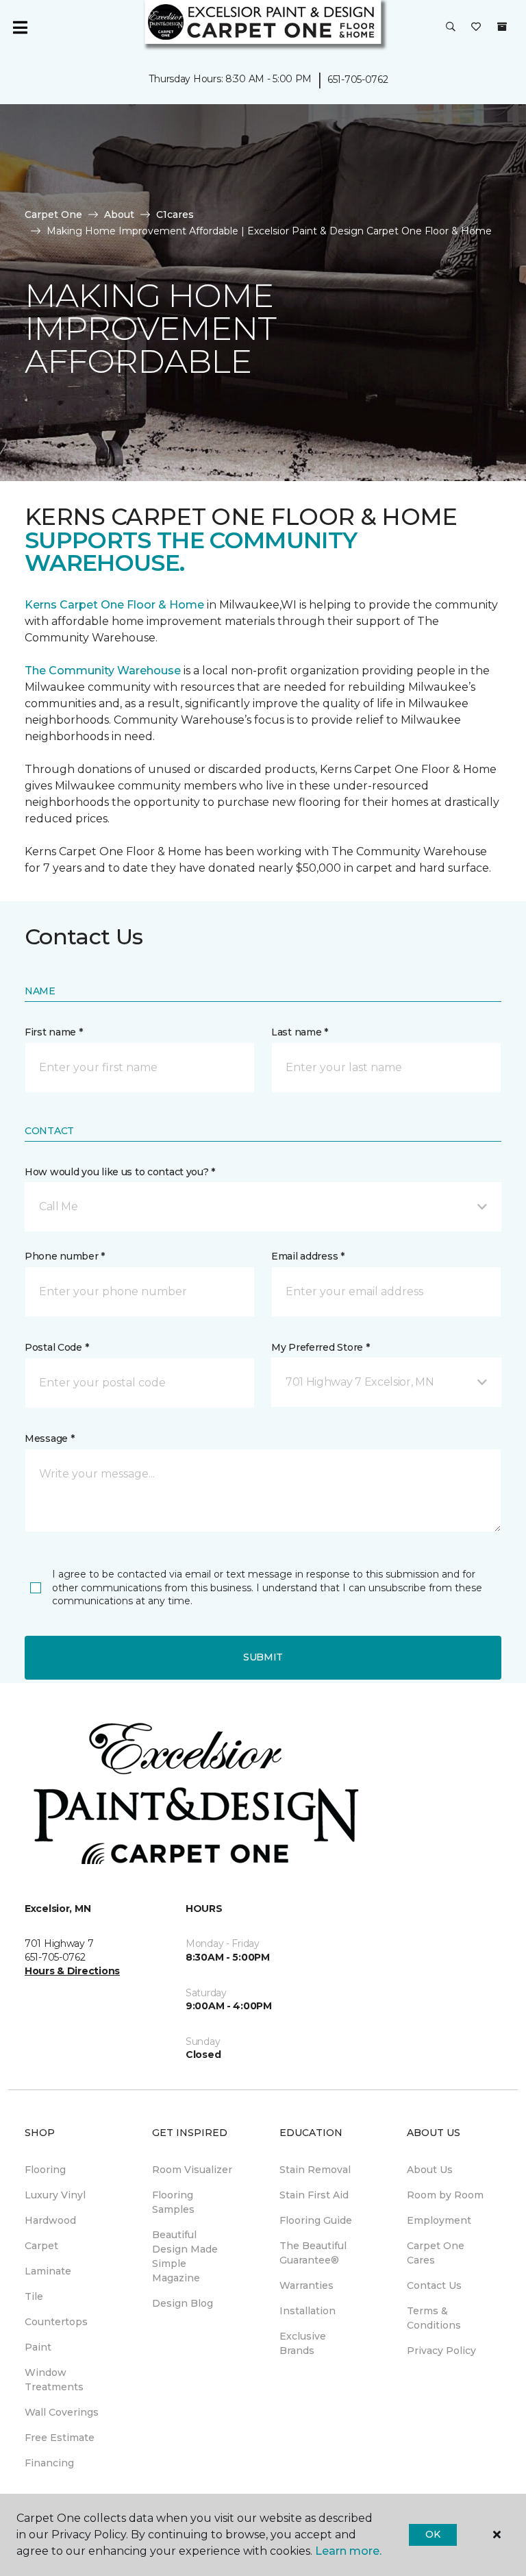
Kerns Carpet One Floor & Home (114, 605)
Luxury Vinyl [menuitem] (55, 2195)
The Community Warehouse (104, 671)
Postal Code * (57, 1347)
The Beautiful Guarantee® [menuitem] (313, 2253)
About (119, 214)
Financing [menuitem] (49, 2463)
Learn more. (348, 2551)
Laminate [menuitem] (48, 2271)
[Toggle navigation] (20, 27)
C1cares (175, 214)
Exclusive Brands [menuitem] (303, 2343)
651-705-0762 (358, 79)
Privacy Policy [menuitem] (441, 2351)
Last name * (300, 1032)
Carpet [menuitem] (41, 2246)
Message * (49, 1438)
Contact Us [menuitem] (434, 2285)
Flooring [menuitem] (45, 2170)
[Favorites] (476, 27)
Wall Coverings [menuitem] (62, 2412)
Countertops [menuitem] (56, 2322)
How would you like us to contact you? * (120, 1172)
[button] (451, 27)
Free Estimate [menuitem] (60, 2438)
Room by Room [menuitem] (445, 2195)
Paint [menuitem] (38, 2347)
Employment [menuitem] (439, 2220)
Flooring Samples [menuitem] (173, 2202)
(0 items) (502, 27)
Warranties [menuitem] (306, 2285)
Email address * (308, 1256)
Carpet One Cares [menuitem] (436, 2253)
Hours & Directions (72, 1971)
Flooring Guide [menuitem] (316, 2220)
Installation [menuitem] (308, 2311)
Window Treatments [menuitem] (54, 2380)
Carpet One (53, 214)
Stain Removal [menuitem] (315, 2170)
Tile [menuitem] (34, 2296)
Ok (433, 2534)
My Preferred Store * (320, 1347)
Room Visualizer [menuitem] (192, 2170)
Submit (263, 1657)
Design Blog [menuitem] (183, 2303)
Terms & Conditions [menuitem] (434, 2318)
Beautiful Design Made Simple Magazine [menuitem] (185, 2256)
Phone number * (65, 1256)
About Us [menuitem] (430, 2170)
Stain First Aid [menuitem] (314, 2195)
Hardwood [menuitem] (50, 2220)
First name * (54, 1032)
